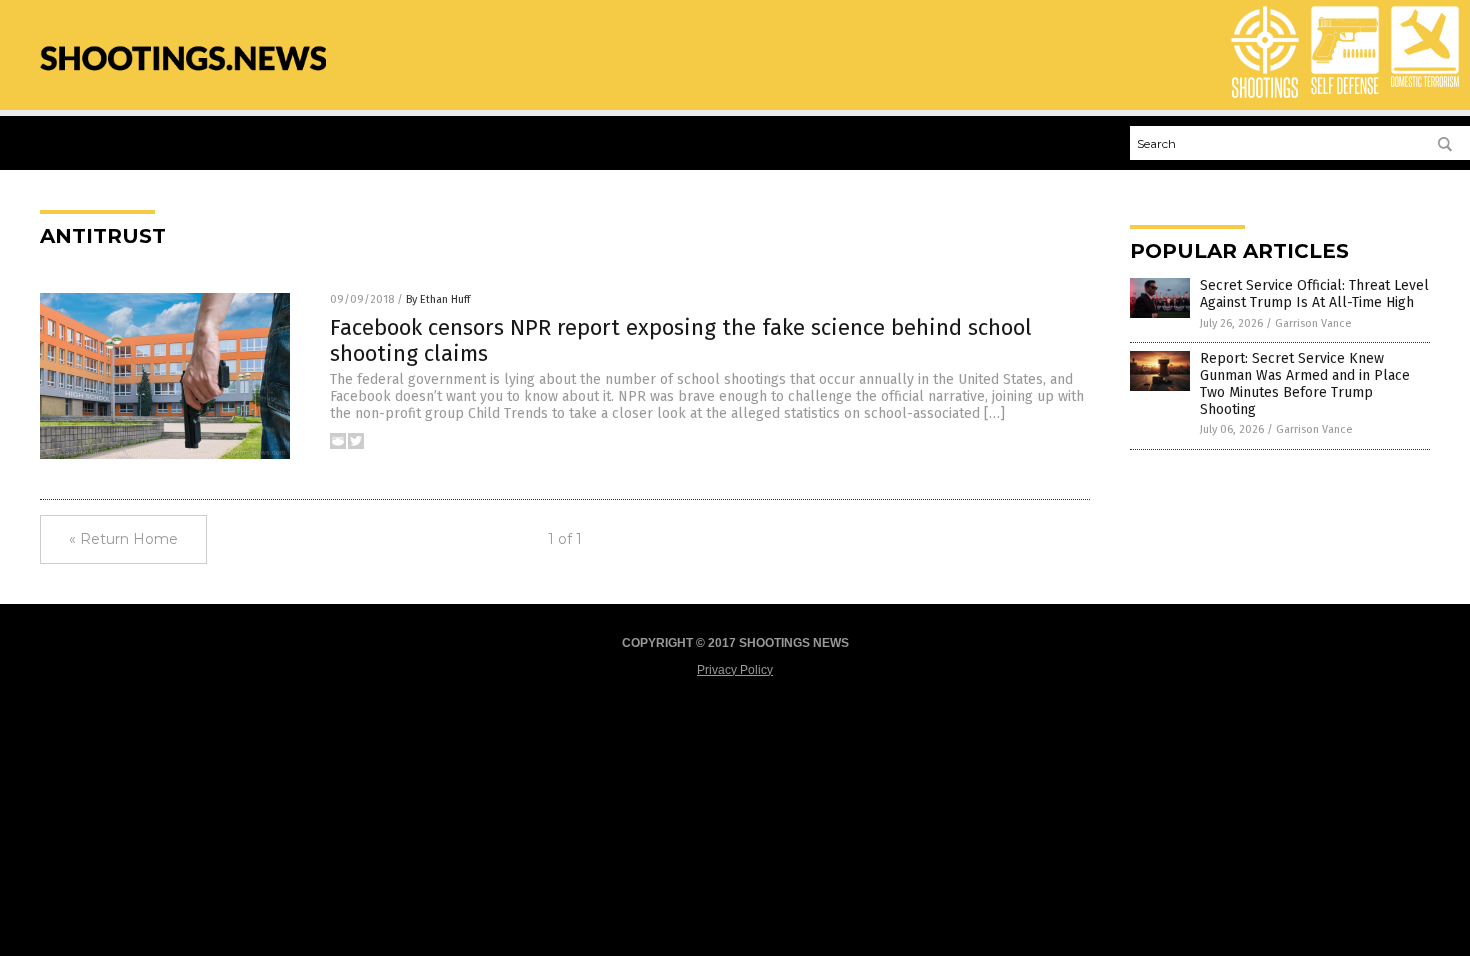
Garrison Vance (1313, 323)
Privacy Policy (735, 670)
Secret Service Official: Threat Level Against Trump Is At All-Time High (1314, 294)
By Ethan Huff (438, 299)
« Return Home (123, 539)
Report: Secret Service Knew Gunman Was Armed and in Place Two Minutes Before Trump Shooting (1305, 383)
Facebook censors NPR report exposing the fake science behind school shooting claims (681, 340)
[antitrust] (183, 81)
